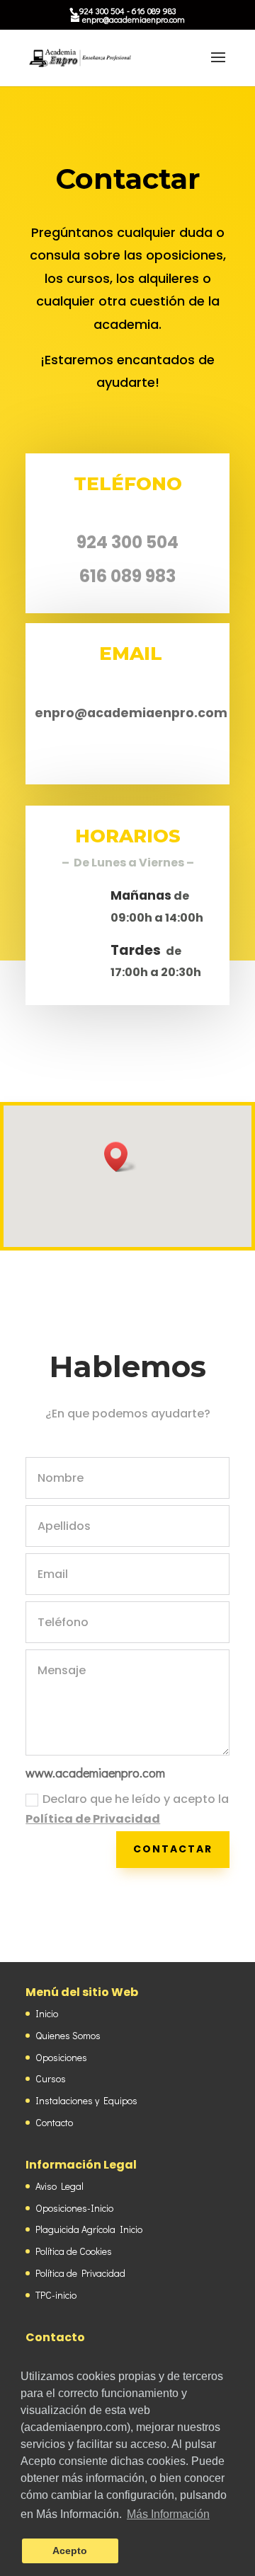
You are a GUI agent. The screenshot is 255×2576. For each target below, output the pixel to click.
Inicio (47, 2013)
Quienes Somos (68, 2035)
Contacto (54, 2122)
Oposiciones (61, 2057)
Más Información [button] (168, 2514)
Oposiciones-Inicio (74, 2208)
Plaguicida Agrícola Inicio (89, 2229)
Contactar (173, 1849)
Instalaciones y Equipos (86, 2100)
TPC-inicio (56, 2295)
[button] (120, 1157)
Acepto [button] (70, 2551)
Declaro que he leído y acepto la (127, 1809)
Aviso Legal (59, 2186)
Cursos (51, 2078)
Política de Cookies (74, 2251)
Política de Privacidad (93, 1819)
